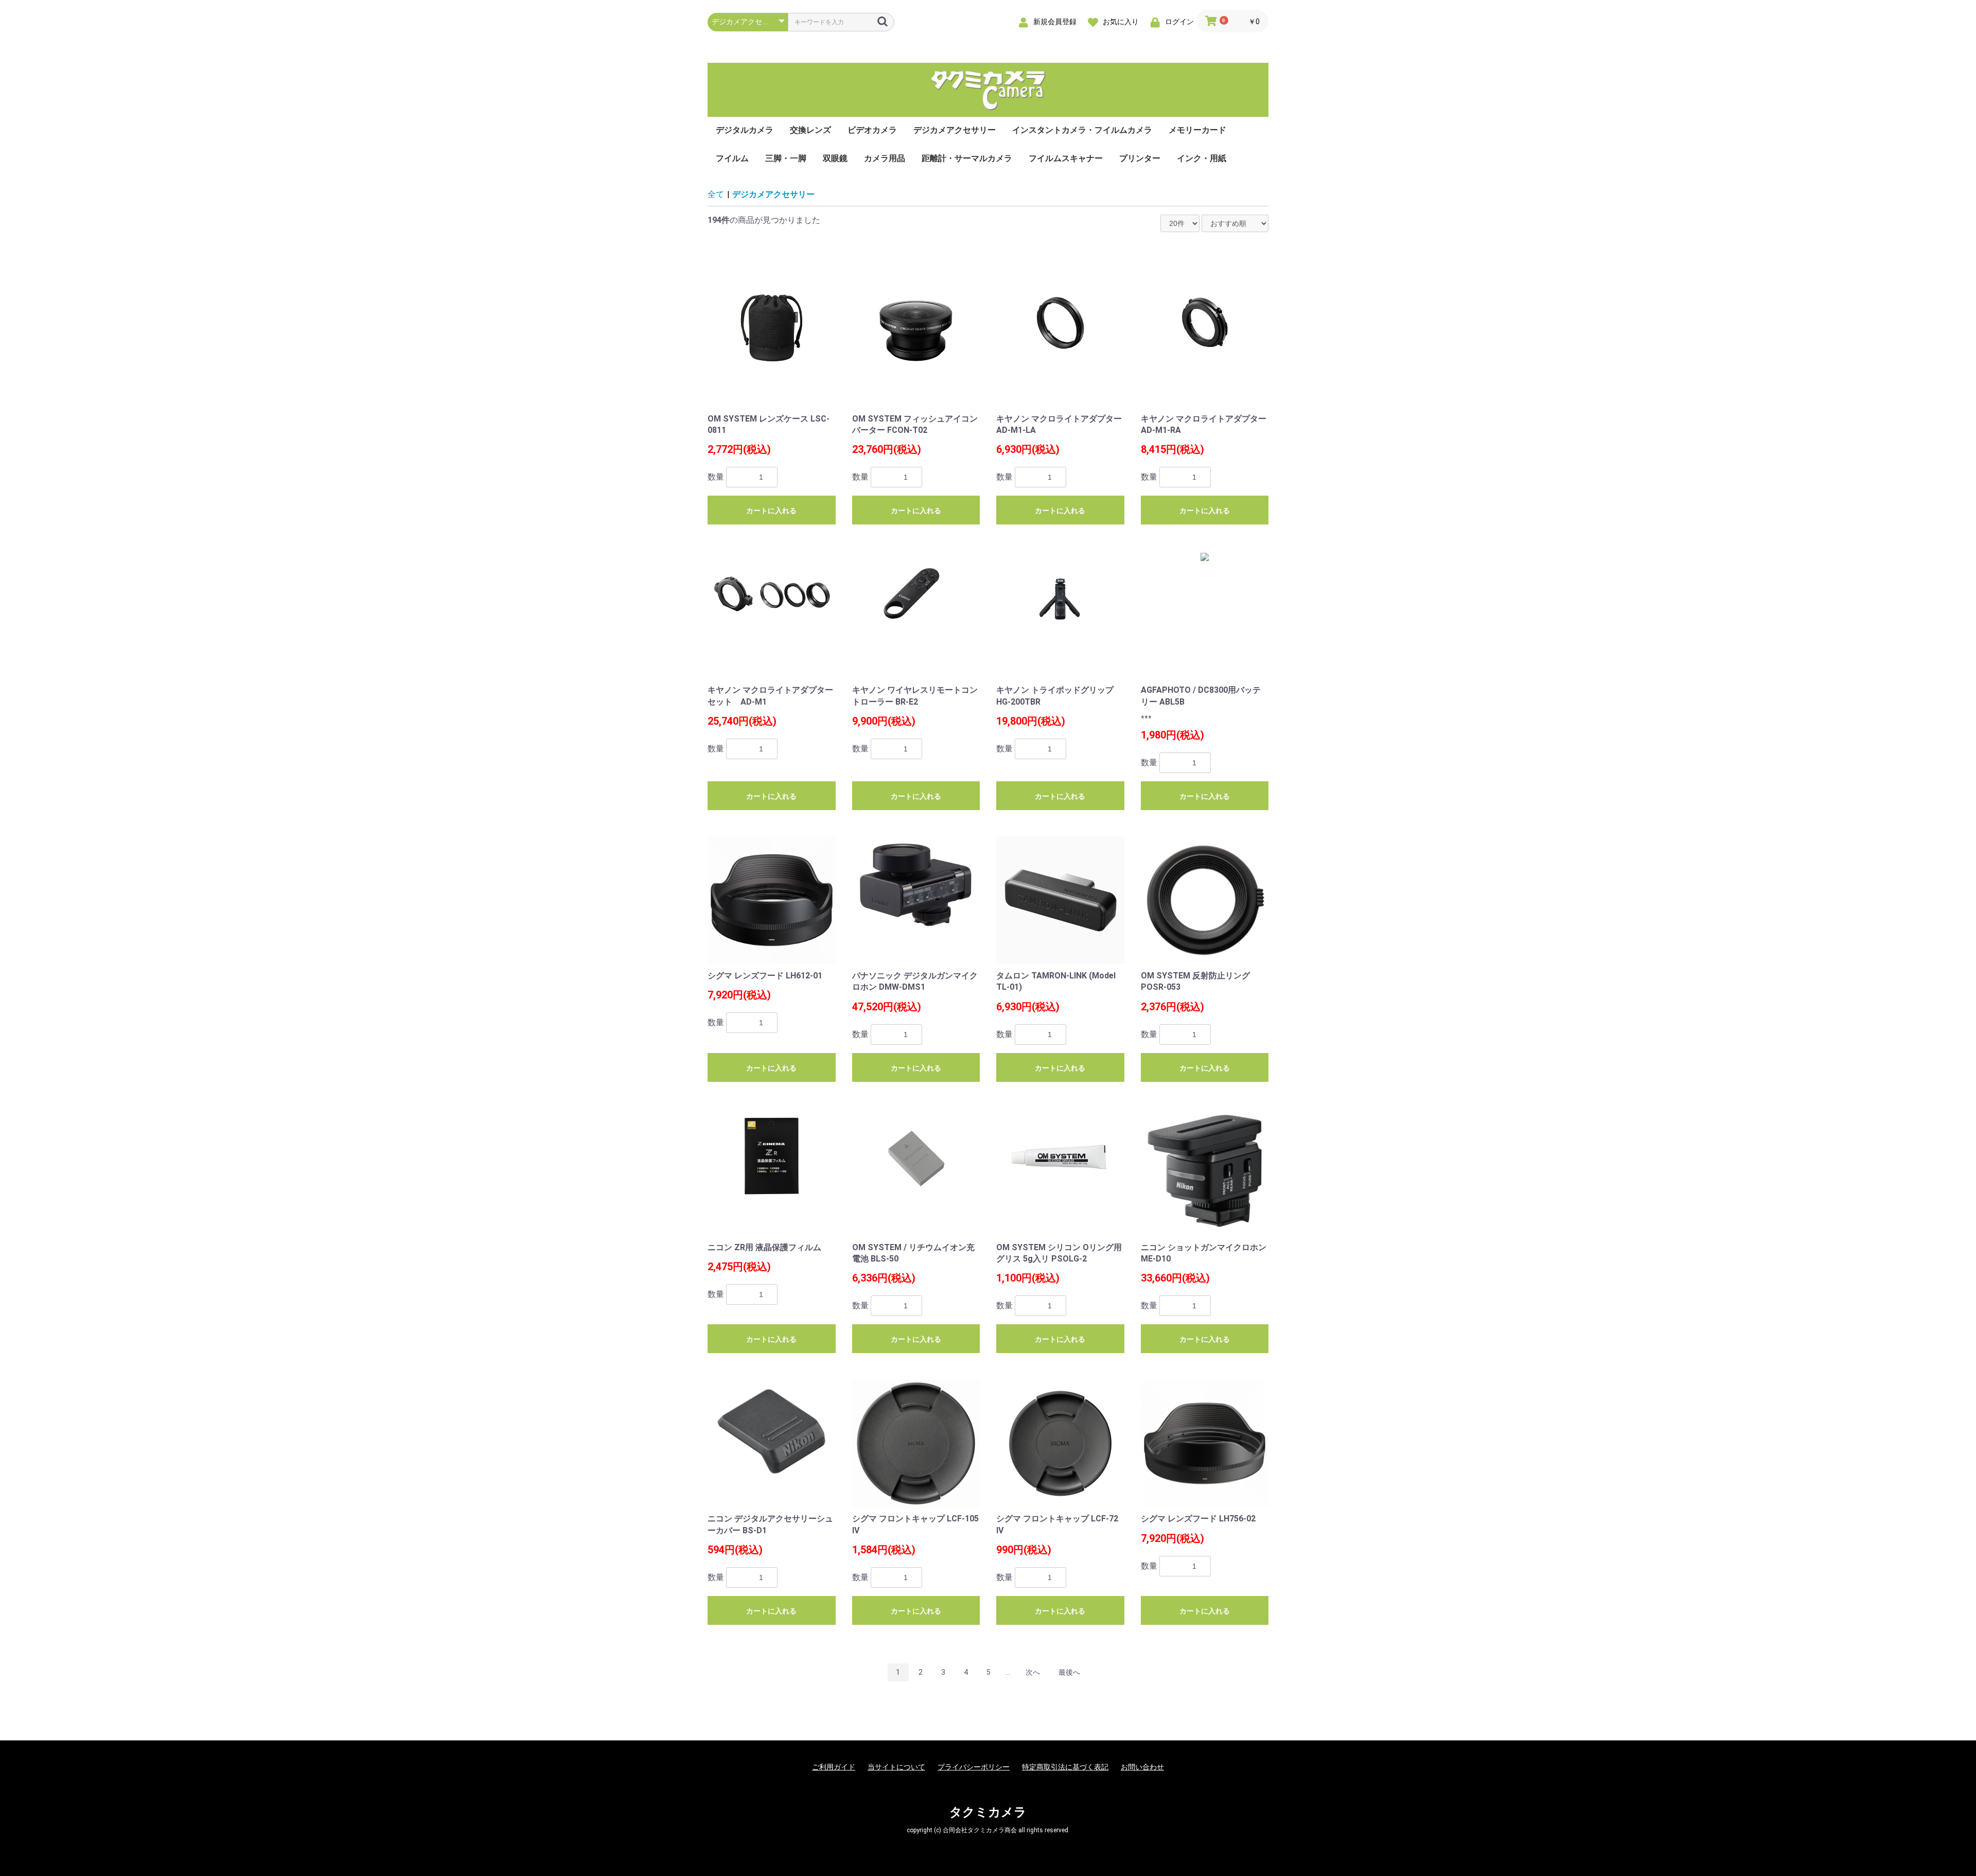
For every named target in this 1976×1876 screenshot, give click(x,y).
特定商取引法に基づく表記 (1065, 1767)
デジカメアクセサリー (955, 130)
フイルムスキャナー (1066, 158)
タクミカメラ (988, 1812)
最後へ (1069, 1672)
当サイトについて (896, 1767)
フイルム (732, 158)
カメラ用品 (885, 158)
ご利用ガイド (834, 1767)
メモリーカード (1197, 130)
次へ (1033, 1672)
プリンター (1140, 158)
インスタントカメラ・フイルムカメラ (1082, 130)
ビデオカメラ (872, 130)
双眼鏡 (835, 158)
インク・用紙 (1202, 158)
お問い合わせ (1142, 1767)
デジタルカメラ (745, 130)
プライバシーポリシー (974, 1767)
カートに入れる (771, 511)
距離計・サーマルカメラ (967, 158)
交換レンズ (810, 130)
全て (716, 194)
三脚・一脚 (786, 158)
